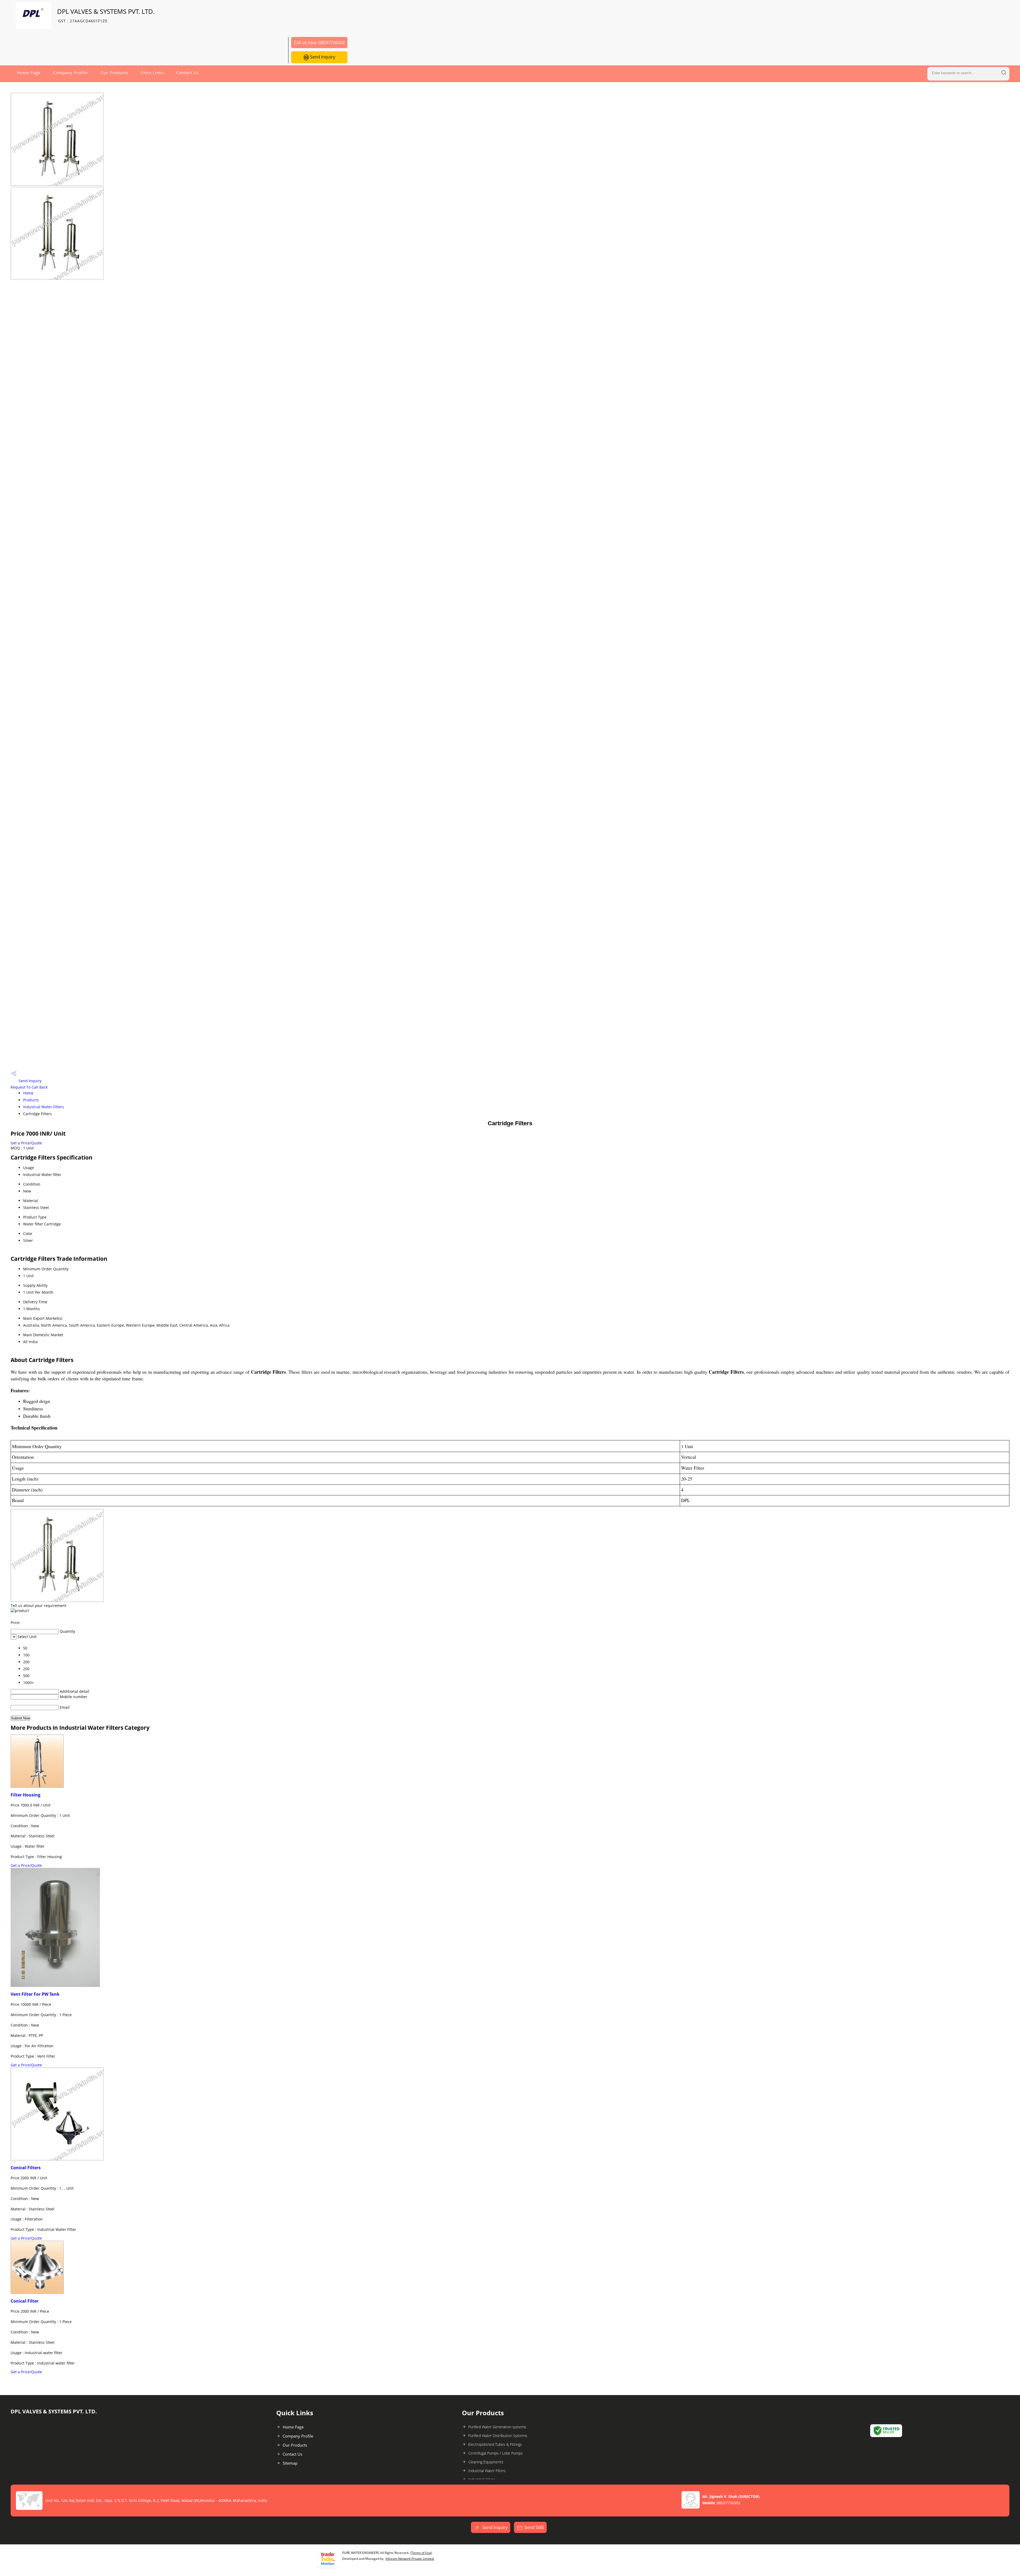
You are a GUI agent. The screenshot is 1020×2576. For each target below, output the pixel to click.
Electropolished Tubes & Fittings (495, 2444)
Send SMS (534, 2527)
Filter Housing (25, 1795)
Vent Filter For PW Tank (35, 1994)
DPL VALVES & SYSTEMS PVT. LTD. (106, 15)
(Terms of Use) (421, 2553)
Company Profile (70, 73)
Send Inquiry (322, 57)
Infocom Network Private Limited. (410, 2559)
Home (28, 1093)
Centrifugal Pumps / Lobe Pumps (496, 2453)
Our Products (114, 73)
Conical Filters (26, 2168)
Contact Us (188, 73)
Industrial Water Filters (44, 1107)
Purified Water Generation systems (497, 2427)
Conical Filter (25, 2301)
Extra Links (152, 73)
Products (31, 1100)
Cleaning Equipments (486, 2462)
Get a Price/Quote (26, 1143)
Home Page (29, 73)
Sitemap (290, 2463)
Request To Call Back (29, 1087)
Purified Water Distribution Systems (498, 2436)
